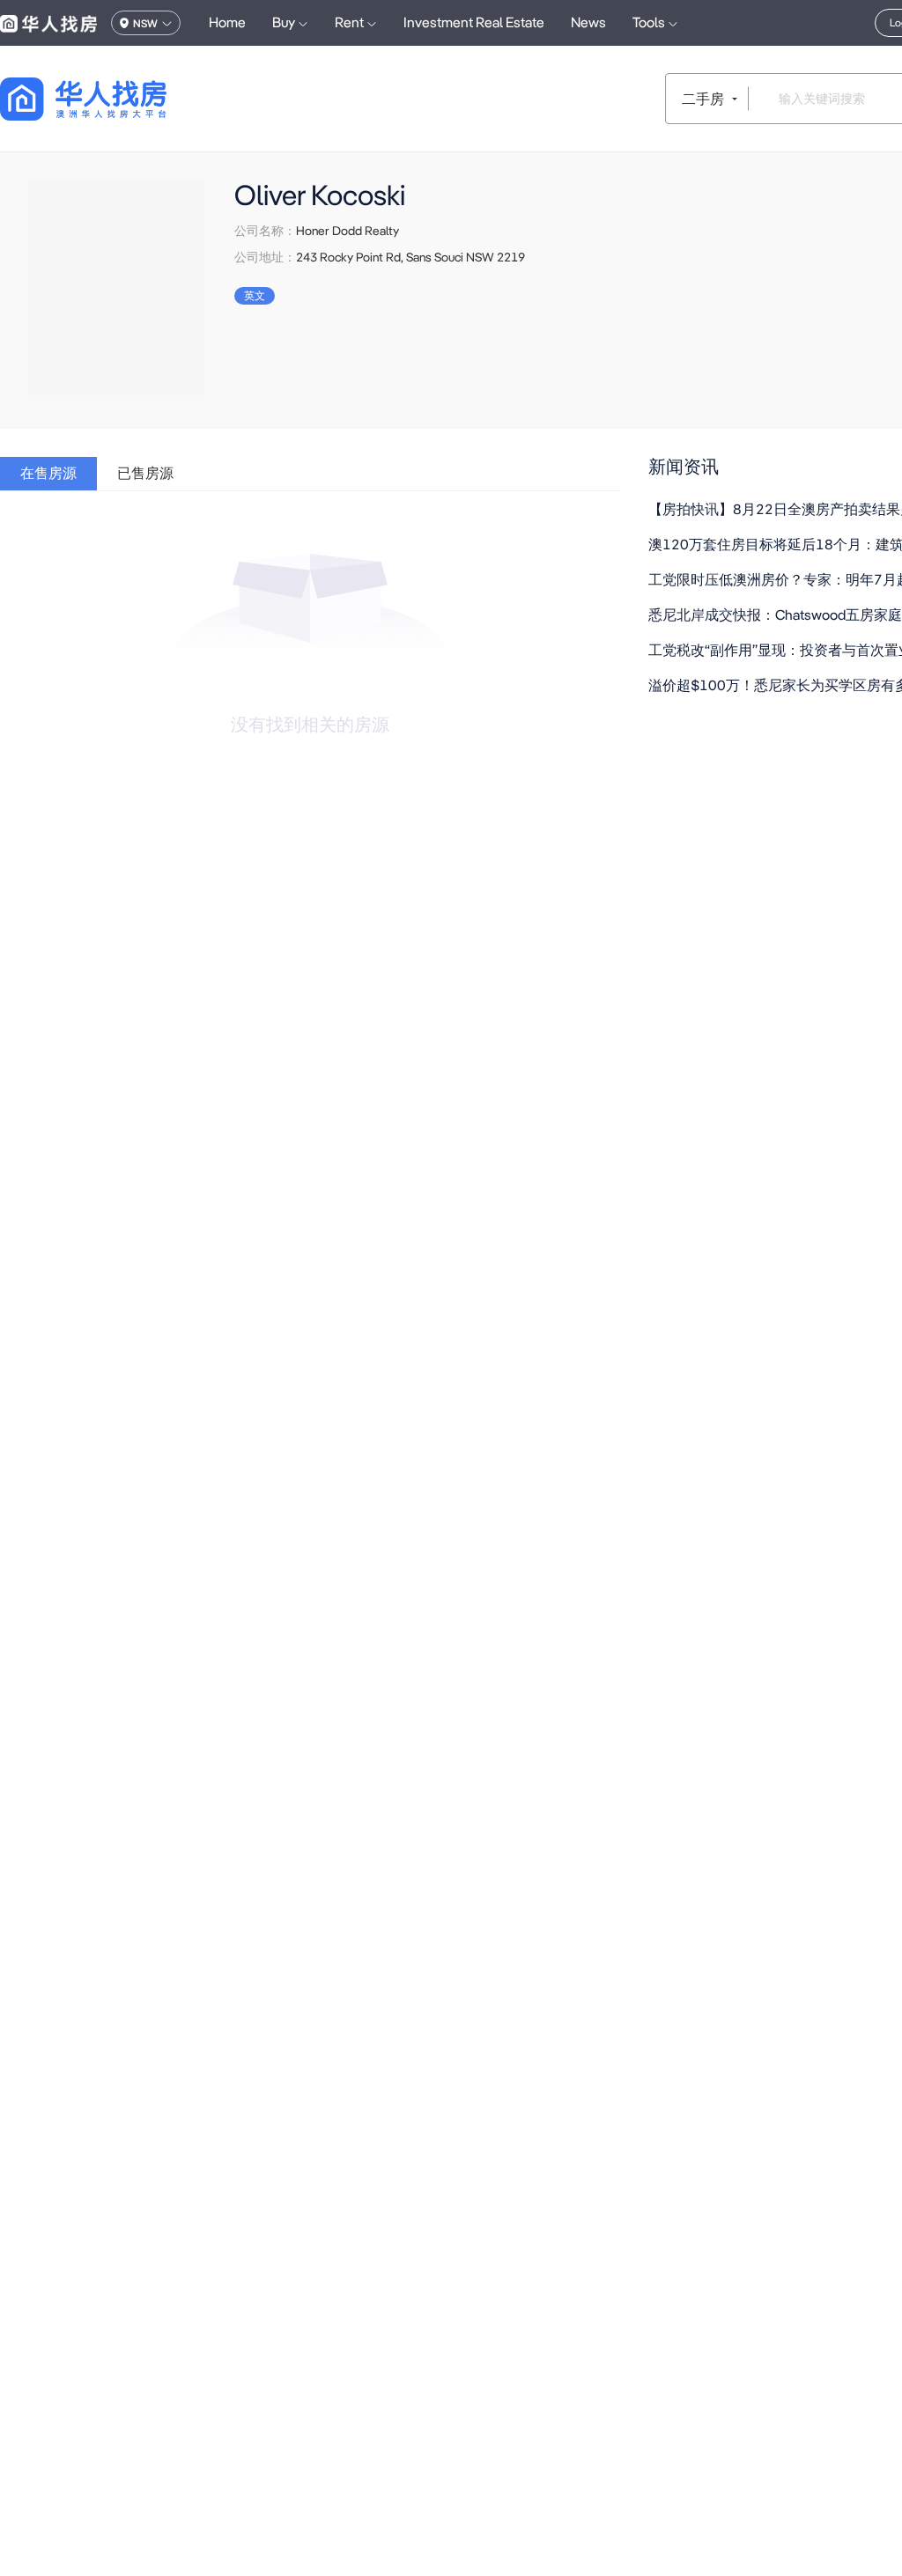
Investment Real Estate (474, 22)
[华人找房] (48, 23)
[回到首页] (114, 99)
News (588, 22)
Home (227, 22)
